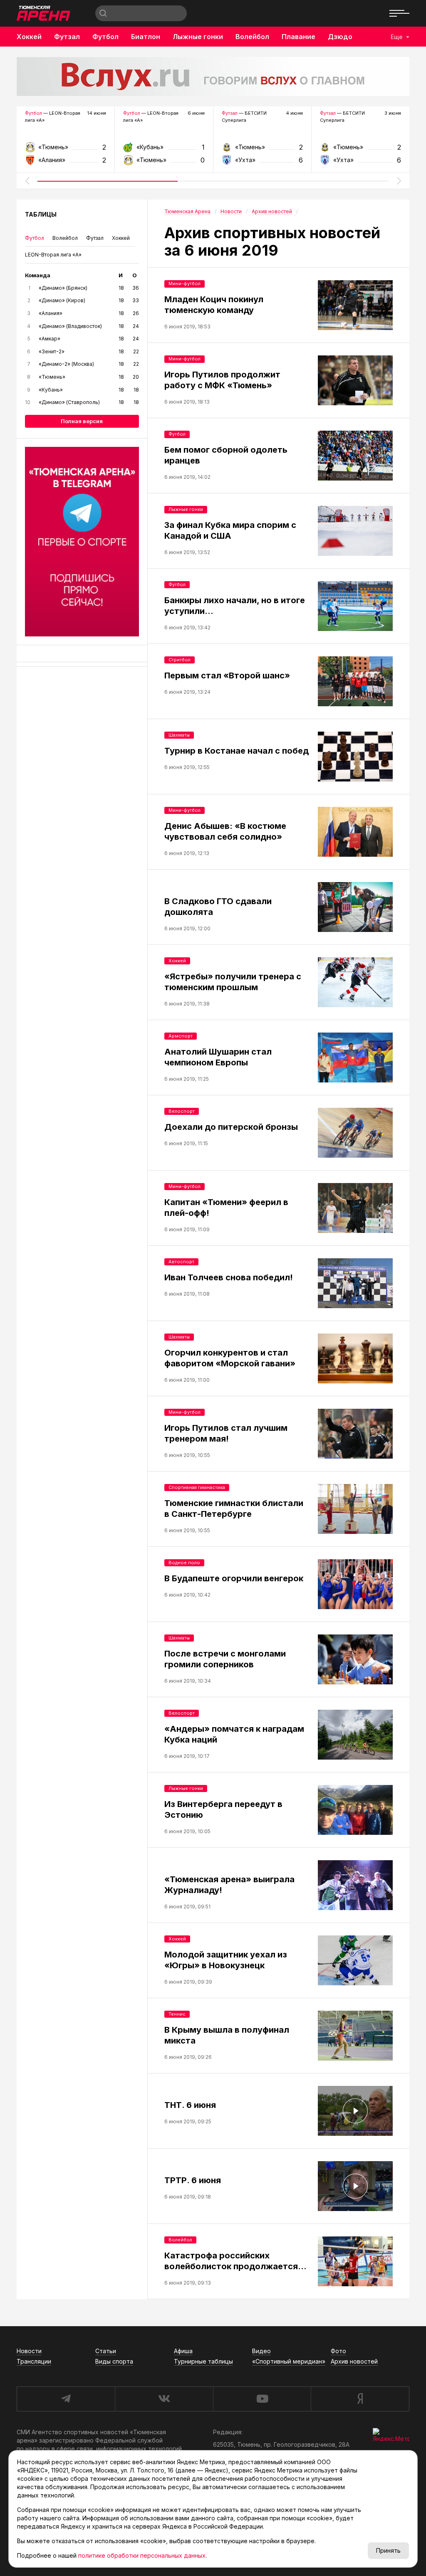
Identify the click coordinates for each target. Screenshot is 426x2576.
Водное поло (184, 1563)
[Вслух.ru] (213, 76)
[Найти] (103, 13)
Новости (29, 2351)
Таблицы (41, 214)
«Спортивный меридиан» (289, 2361)
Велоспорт (182, 1111)
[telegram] (66, 2399)
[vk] (164, 2399)
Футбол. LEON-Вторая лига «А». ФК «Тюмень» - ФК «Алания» (66, 150)
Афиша (183, 2351)
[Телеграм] (82, 542)
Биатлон (146, 37)
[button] (27, 181)
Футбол (105, 37)
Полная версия (82, 421)
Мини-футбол (185, 283)
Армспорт (181, 1036)
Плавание (298, 37)
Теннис (177, 2014)
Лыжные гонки (198, 37)
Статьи (106, 2351)
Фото (338, 2351)
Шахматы (179, 735)
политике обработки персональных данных (142, 2555)
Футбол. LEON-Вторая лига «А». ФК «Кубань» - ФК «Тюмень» (164, 150)
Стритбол (180, 660)
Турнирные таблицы (203, 2361)
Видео (261, 2351)
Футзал (67, 37)
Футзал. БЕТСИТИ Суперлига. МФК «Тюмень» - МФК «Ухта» (262, 150)
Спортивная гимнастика (197, 1487)
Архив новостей (354, 2361)
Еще (397, 37)
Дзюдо (340, 37)
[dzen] (360, 2399)
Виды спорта (114, 2361)
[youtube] (262, 2399)
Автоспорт (181, 1262)
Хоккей (29, 37)
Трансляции (34, 2361)
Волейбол (252, 37)
